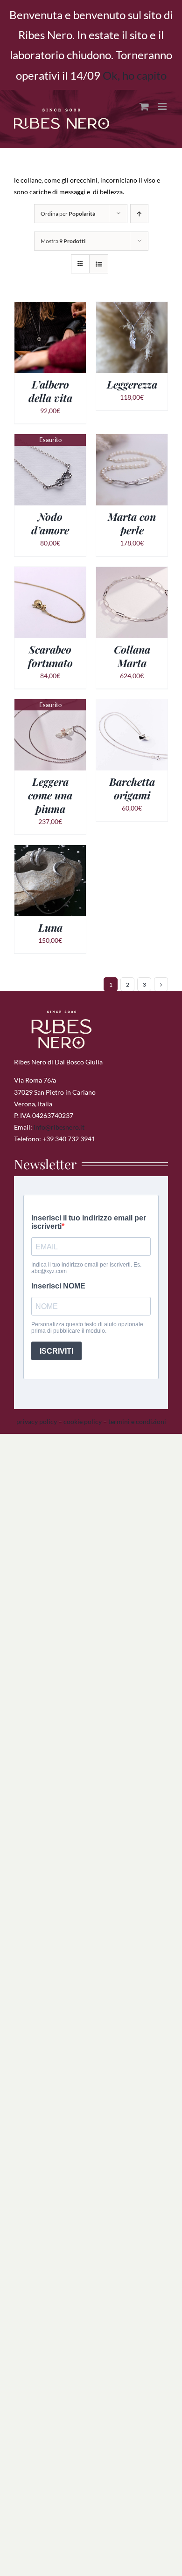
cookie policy (83, 1421)
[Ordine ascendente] (139, 214)
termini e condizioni (137, 1421)
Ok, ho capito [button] (135, 75)
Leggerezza (132, 384)
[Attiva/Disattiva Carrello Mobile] (144, 106)
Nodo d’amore (50, 523)
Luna (50, 927)
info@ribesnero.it (59, 1127)
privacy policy (37, 1421)
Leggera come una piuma (50, 795)
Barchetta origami (132, 788)
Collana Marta (132, 656)
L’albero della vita (50, 391)
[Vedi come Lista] (99, 264)
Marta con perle (132, 523)
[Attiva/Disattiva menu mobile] (163, 106)
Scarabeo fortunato (50, 656)
